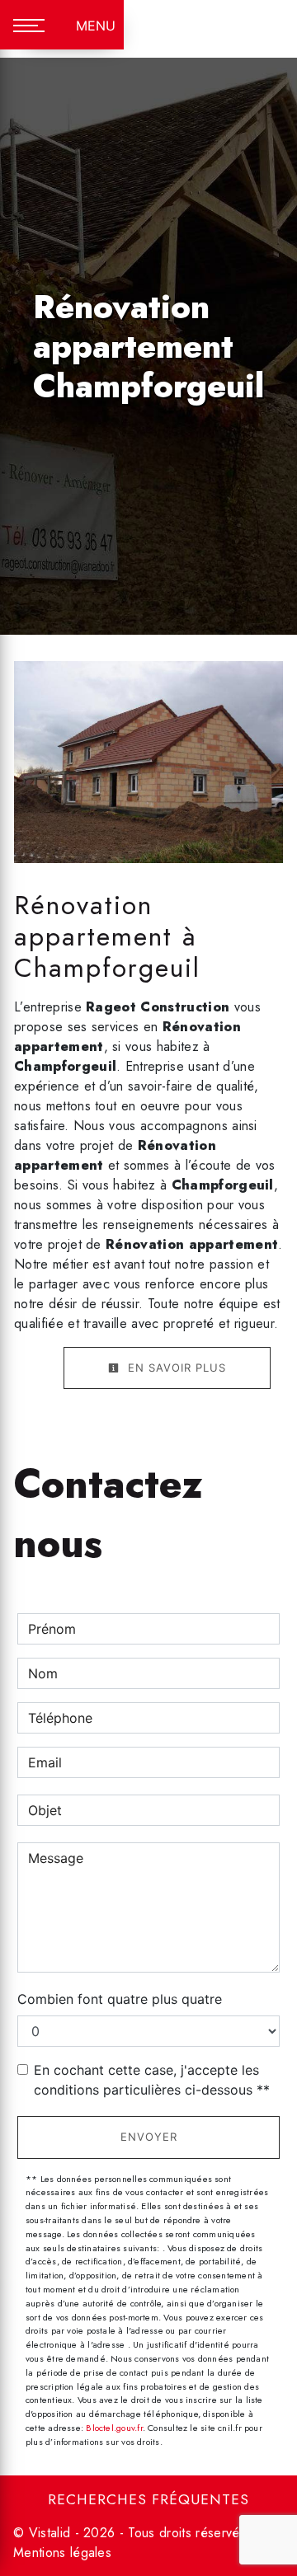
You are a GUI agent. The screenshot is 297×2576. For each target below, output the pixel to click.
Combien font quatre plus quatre (120, 1999)
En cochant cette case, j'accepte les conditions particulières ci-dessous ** (152, 2080)
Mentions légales (62, 2553)
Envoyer (149, 2137)
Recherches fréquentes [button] (148, 2499)
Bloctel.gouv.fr (114, 2428)
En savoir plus (175, 1368)
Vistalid (50, 2533)
